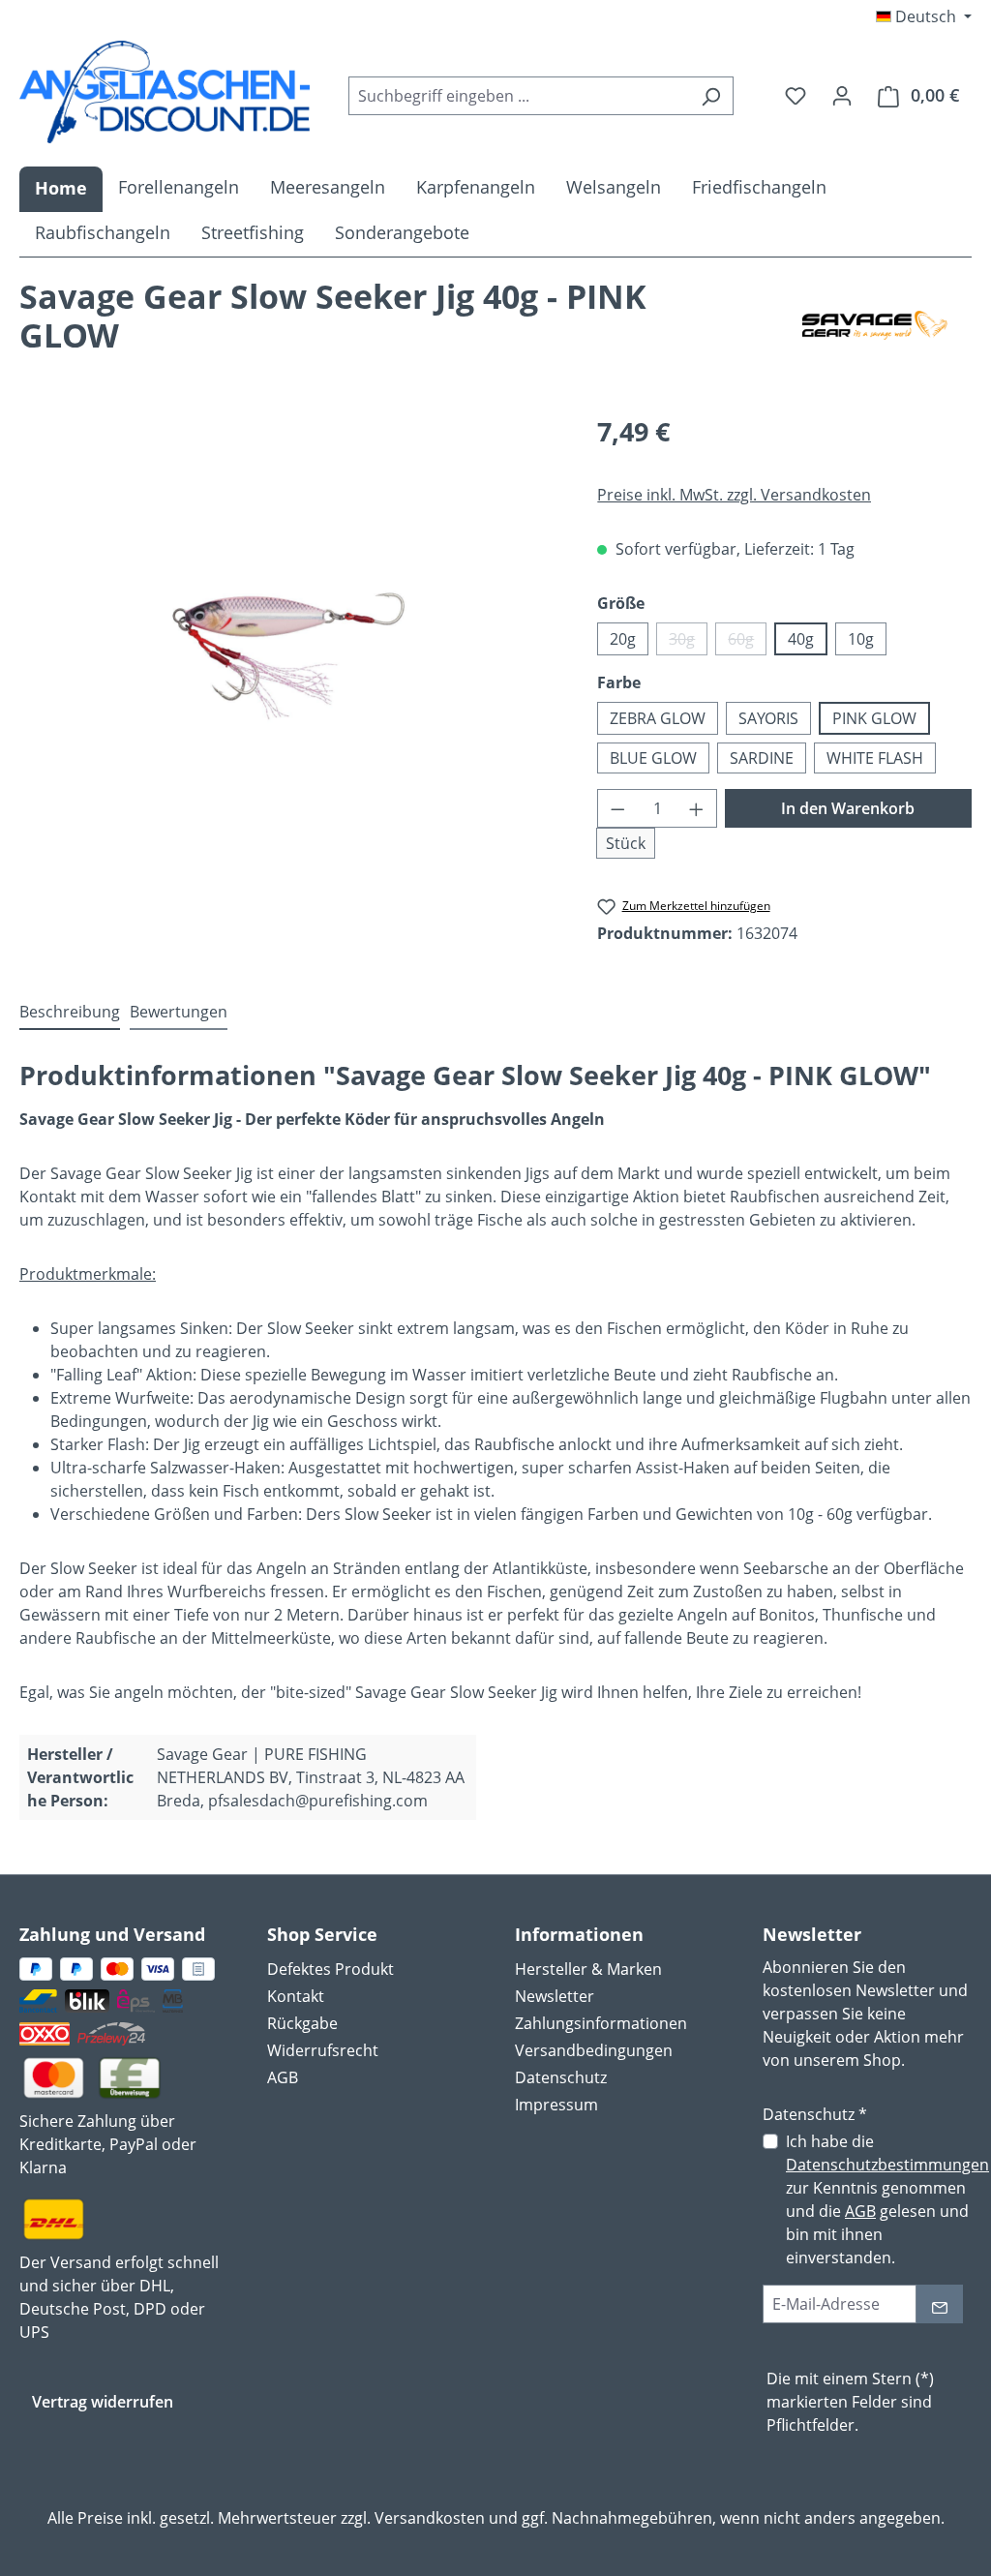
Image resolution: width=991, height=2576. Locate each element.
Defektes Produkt (330, 1969)
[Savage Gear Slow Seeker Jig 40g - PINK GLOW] (288, 621)
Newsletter (555, 1996)
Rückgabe (302, 2023)
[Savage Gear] (875, 325)
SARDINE (762, 758)
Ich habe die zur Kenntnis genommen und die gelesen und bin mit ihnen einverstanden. (887, 2199)
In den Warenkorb (848, 808)
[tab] (70, 1013)
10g (861, 639)
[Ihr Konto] (842, 95)
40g (801, 639)
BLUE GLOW (653, 758)
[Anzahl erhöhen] (697, 808)
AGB (283, 2077)
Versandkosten (430, 2518)
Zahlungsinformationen (601, 2023)
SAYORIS (768, 718)
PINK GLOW (874, 718)
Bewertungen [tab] (179, 1012)
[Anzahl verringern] (617, 808)
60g (747, 642)
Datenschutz (561, 2077)
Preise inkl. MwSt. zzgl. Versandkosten (734, 495)
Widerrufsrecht (323, 2050)
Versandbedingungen (594, 2050)
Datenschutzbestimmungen (887, 2165)
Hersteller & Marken (588, 1969)
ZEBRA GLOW (658, 718)
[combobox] (519, 96)
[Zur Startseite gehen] (165, 92)
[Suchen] (711, 96)
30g (688, 642)
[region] (289, 621)
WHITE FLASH (875, 758)
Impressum (556, 2105)
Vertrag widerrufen (103, 2402)
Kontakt (296, 1996)
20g (623, 639)
